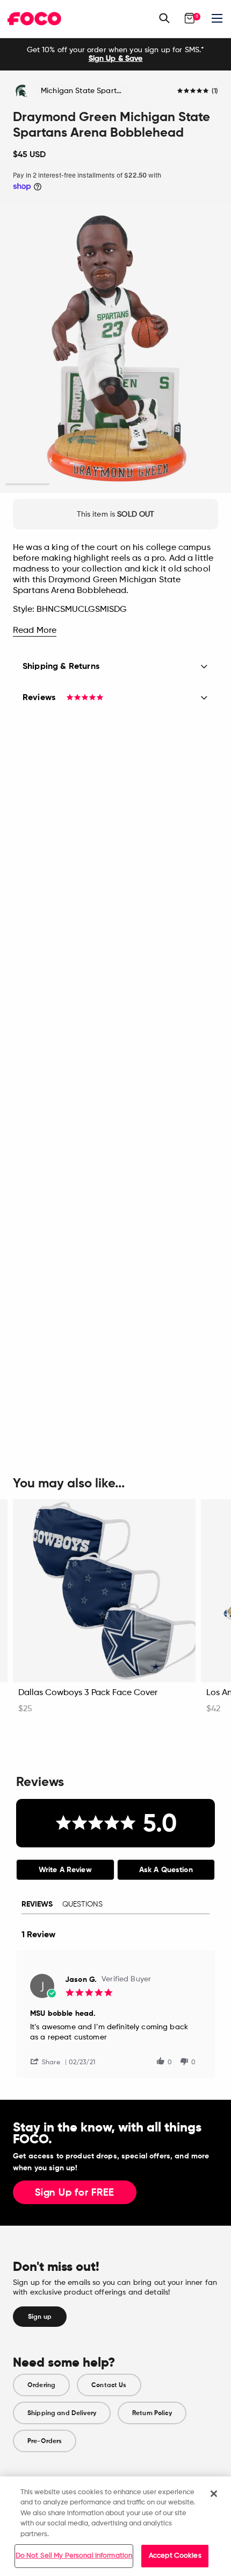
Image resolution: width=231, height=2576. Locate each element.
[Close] (214, 2494)
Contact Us (109, 2385)
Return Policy (152, 2413)
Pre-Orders (45, 2441)
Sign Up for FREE (75, 2193)
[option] (115, 54)
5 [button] (204, 485)
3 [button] (116, 485)
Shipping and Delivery (62, 2413)
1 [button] (28, 485)
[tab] (65, 1870)
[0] (190, 18)
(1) (215, 91)
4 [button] (160, 485)
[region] (115, 2526)
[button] (49, 2061)
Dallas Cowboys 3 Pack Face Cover (88, 1693)
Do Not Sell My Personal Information (74, 2556)
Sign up (40, 2317)
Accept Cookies (175, 2556)
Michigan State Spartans (85, 91)
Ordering (41, 2385)
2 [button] (72, 485)
